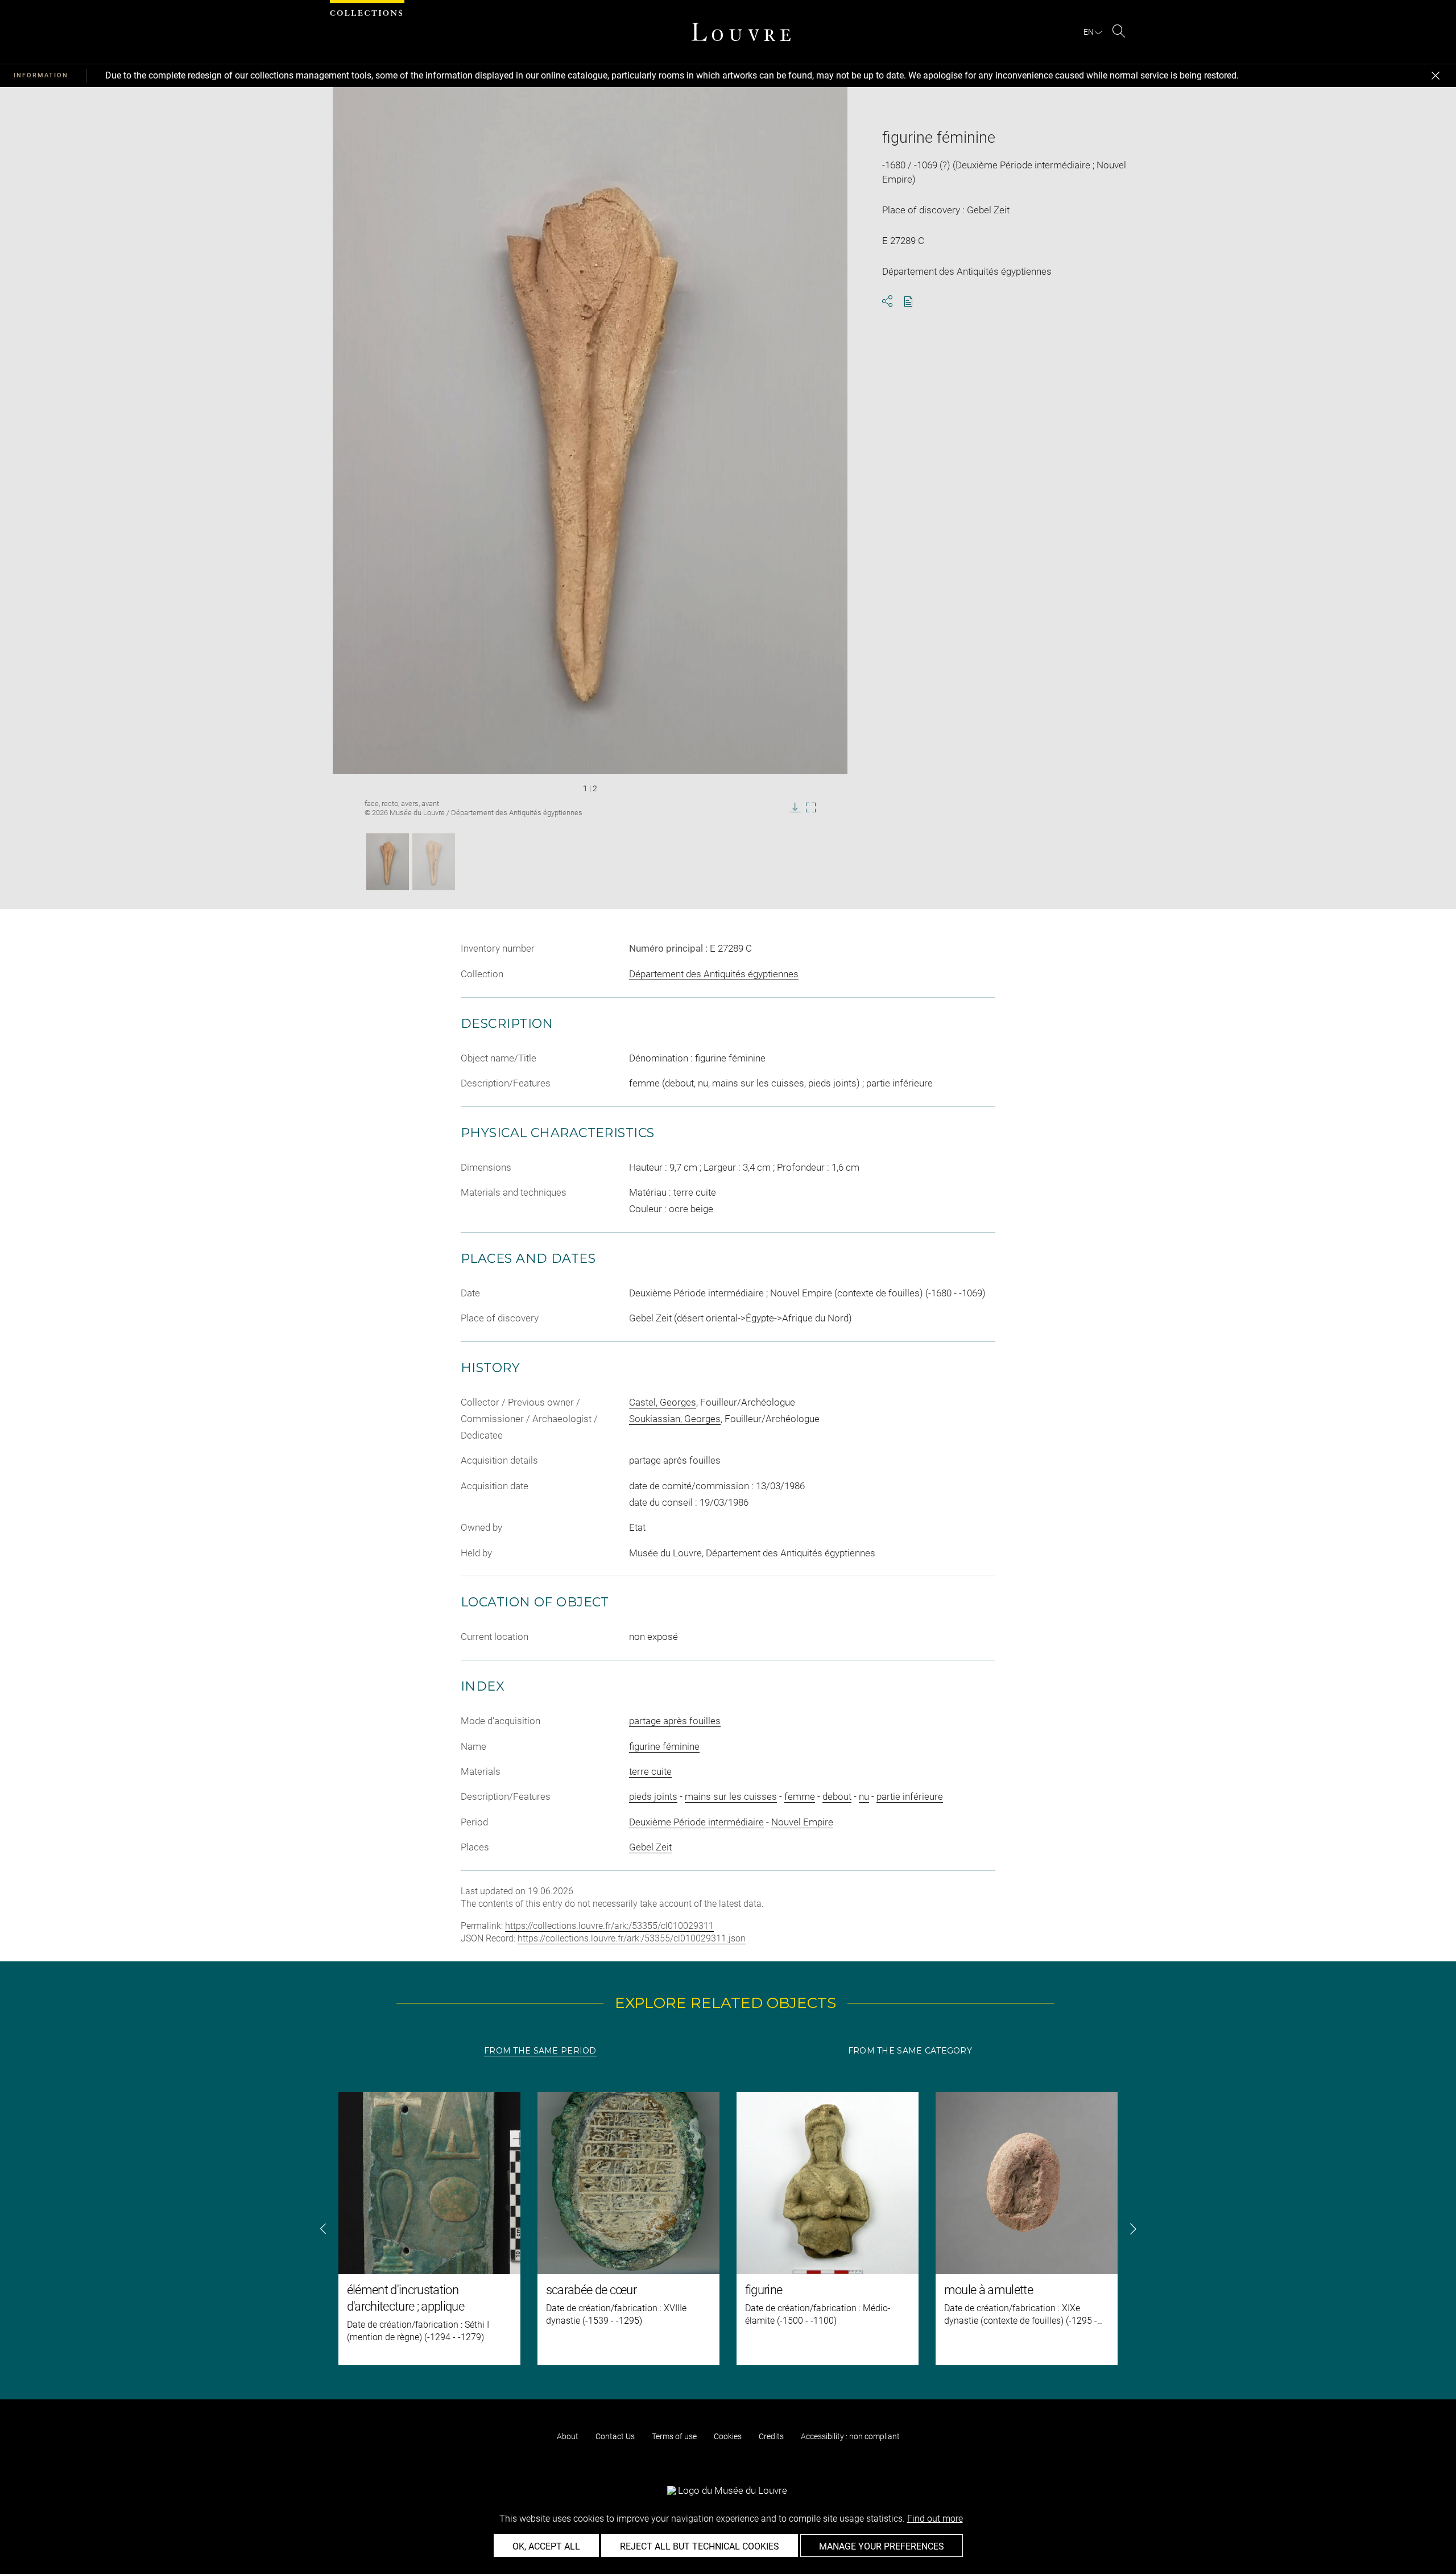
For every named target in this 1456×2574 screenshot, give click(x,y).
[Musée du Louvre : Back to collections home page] (741, 32)
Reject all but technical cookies (700, 2546)
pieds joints (653, 1796)
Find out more (935, 2519)
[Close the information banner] (1436, 76)
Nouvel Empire (802, 1822)
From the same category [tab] (910, 2051)
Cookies (728, 2436)
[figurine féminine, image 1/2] (388, 862)
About (568, 2436)
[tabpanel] (728, 2229)
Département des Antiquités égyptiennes (714, 974)
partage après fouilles (675, 1721)
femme (800, 1796)
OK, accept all (546, 2546)
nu (864, 1796)
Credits (771, 2436)
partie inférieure (910, 1796)
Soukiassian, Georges (675, 1419)
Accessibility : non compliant (850, 2436)
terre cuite (650, 1771)
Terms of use (674, 2436)
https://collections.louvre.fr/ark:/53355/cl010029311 (609, 1926)
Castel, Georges (663, 1402)
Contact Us (615, 2436)
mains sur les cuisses (731, 1796)
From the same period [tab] (540, 2051)
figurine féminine (664, 1746)
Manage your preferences (882, 2546)
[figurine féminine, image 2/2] (434, 862)
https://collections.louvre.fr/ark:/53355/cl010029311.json (632, 1938)
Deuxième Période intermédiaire (696, 1822)
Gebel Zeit (650, 1847)
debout (837, 1796)
